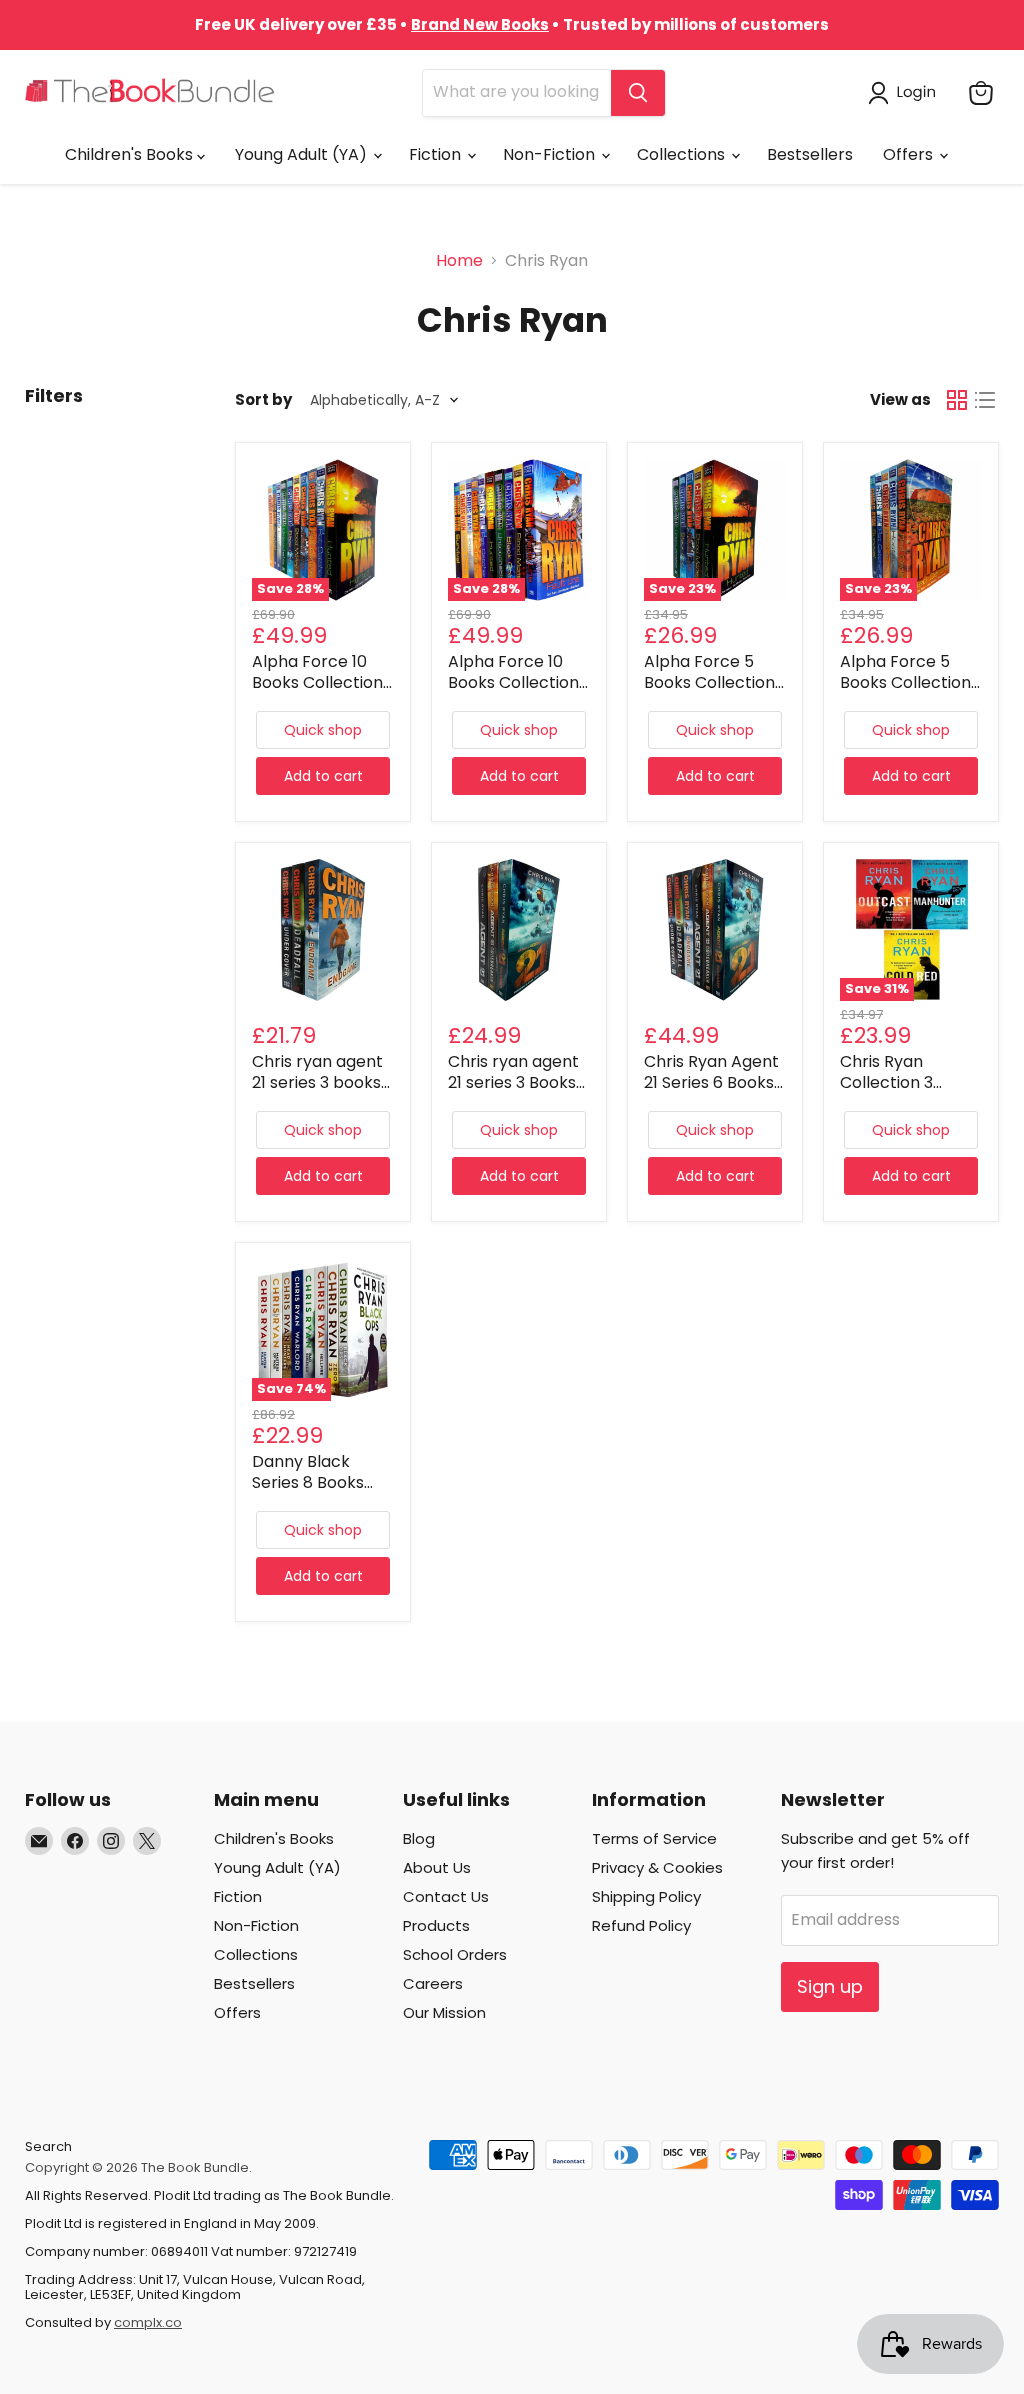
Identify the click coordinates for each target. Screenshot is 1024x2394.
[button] (906, 93)
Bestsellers (810, 154)
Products (436, 1925)
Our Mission (444, 2012)
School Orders (455, 1954)
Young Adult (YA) (303, 154)
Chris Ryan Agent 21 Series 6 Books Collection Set (711, 1082)
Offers (910, 154)
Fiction (437, 154)
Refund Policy (641, 1925)
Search (48, 2146)
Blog (419, 1838)
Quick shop (323, 730)
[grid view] (957, 400)
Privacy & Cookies (657, 1867)
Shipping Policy (646, 1896)
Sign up (830, 1986)
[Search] (638, 93)
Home (459, 261)
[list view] (985, 400)
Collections (683, 154)
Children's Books (131, 154)
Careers (433, 1983)
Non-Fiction (551, 154)
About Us (437, 1867)
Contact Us (446, 1896)
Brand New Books (480, 24)
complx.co (148, 2322)
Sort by (263, 399)
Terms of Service (654, 1838)
